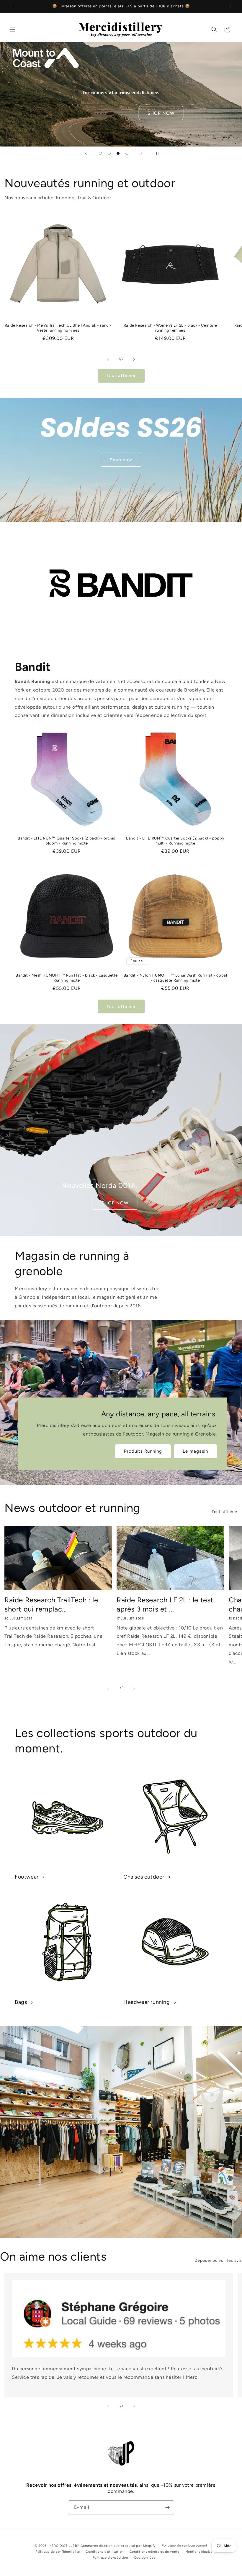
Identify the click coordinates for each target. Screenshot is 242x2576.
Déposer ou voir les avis (218, 2260)
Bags (21, 2002)
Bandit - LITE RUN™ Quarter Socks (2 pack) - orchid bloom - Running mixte (67, 841)
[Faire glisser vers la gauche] (108, 359)
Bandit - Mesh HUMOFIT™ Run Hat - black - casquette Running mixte (67, 978)
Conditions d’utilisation (105, 2552)
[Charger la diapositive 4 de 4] (127, 153)
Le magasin (195, 1451)
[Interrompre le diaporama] (156, 153)
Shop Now (46, 94)
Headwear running (147, 2002)
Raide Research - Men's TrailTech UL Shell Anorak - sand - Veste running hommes (58, 328)
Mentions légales (199, 2552)
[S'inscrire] (167, 2507)
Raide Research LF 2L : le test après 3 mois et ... (165, 1604)
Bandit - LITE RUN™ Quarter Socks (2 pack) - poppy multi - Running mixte (175, 841)
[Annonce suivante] (230, 6)
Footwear (27, 1877)
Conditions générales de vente (154, 2552)
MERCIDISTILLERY (65, 2546)
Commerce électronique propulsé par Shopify (118, 2546)
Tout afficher (121, 376)
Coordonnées (145, 2558)
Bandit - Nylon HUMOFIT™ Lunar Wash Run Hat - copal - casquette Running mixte (175, 978)
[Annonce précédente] (12, 6)
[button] (12, 29)
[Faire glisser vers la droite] (134, 359)
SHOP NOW (115, 1203)
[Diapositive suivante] (141, 153)
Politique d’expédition (110, 2558)
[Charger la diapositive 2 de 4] (109, 153)
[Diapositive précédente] (86, 153)
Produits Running (143, 1451)
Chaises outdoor (144, 1877)
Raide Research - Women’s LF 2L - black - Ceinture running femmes (170, 328)
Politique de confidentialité (58, 2552)
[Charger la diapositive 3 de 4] (118, 153)
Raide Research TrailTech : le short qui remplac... (51, 1604)
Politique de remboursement (185, 2545)
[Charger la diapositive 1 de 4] (100, 153)
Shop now (121, 460)
